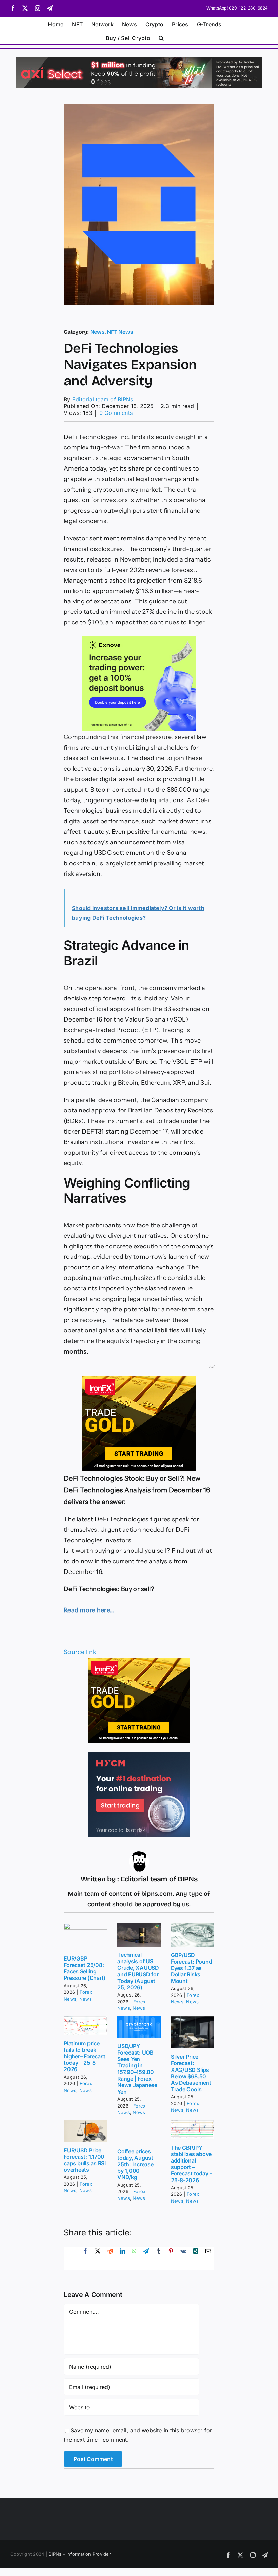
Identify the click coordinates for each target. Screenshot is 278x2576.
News (97, 332)
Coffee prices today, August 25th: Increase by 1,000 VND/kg (135, 2164)
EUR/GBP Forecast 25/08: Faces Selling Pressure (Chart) (85, 1968)
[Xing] (196, 2259)
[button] (161, 37)
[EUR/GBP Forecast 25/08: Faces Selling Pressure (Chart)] (85, 1937)
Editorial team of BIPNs (103, 399)
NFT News (120, 332)
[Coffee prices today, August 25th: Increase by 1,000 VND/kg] (139, 2132)
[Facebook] (85, 2259)
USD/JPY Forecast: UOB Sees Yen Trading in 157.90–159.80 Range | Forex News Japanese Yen (137, 2069)
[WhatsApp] (134, 2259)
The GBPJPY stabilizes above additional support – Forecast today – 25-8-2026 (192, 2164)
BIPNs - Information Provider (80, 2554)
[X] (98, 2259)
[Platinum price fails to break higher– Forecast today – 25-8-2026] (85, 2026)
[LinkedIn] (122, 2259)
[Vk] (183, 2259)
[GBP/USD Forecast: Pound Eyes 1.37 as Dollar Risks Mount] (193, 1935)
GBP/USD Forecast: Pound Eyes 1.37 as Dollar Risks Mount (191, 1968)
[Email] (208, 2259)
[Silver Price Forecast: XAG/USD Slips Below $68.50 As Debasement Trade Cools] (193, 2032)
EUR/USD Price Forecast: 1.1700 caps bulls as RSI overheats (85, 2160)
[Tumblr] (159, 2259)
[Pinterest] (171, 2259)
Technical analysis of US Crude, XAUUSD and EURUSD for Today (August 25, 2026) (138, 1971)
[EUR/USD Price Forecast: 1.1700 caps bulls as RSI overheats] (85, 2131)
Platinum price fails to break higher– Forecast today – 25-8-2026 (85, 2056)
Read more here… (89, 1610)
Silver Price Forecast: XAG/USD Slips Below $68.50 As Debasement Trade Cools (191, 2073)
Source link (80, 1652)
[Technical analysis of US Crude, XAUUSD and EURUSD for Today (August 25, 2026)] (139, 1935)
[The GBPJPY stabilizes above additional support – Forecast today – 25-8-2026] (193, 2130)
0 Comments (116, 413)
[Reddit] (110, 2259)
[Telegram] (146, 2259)
